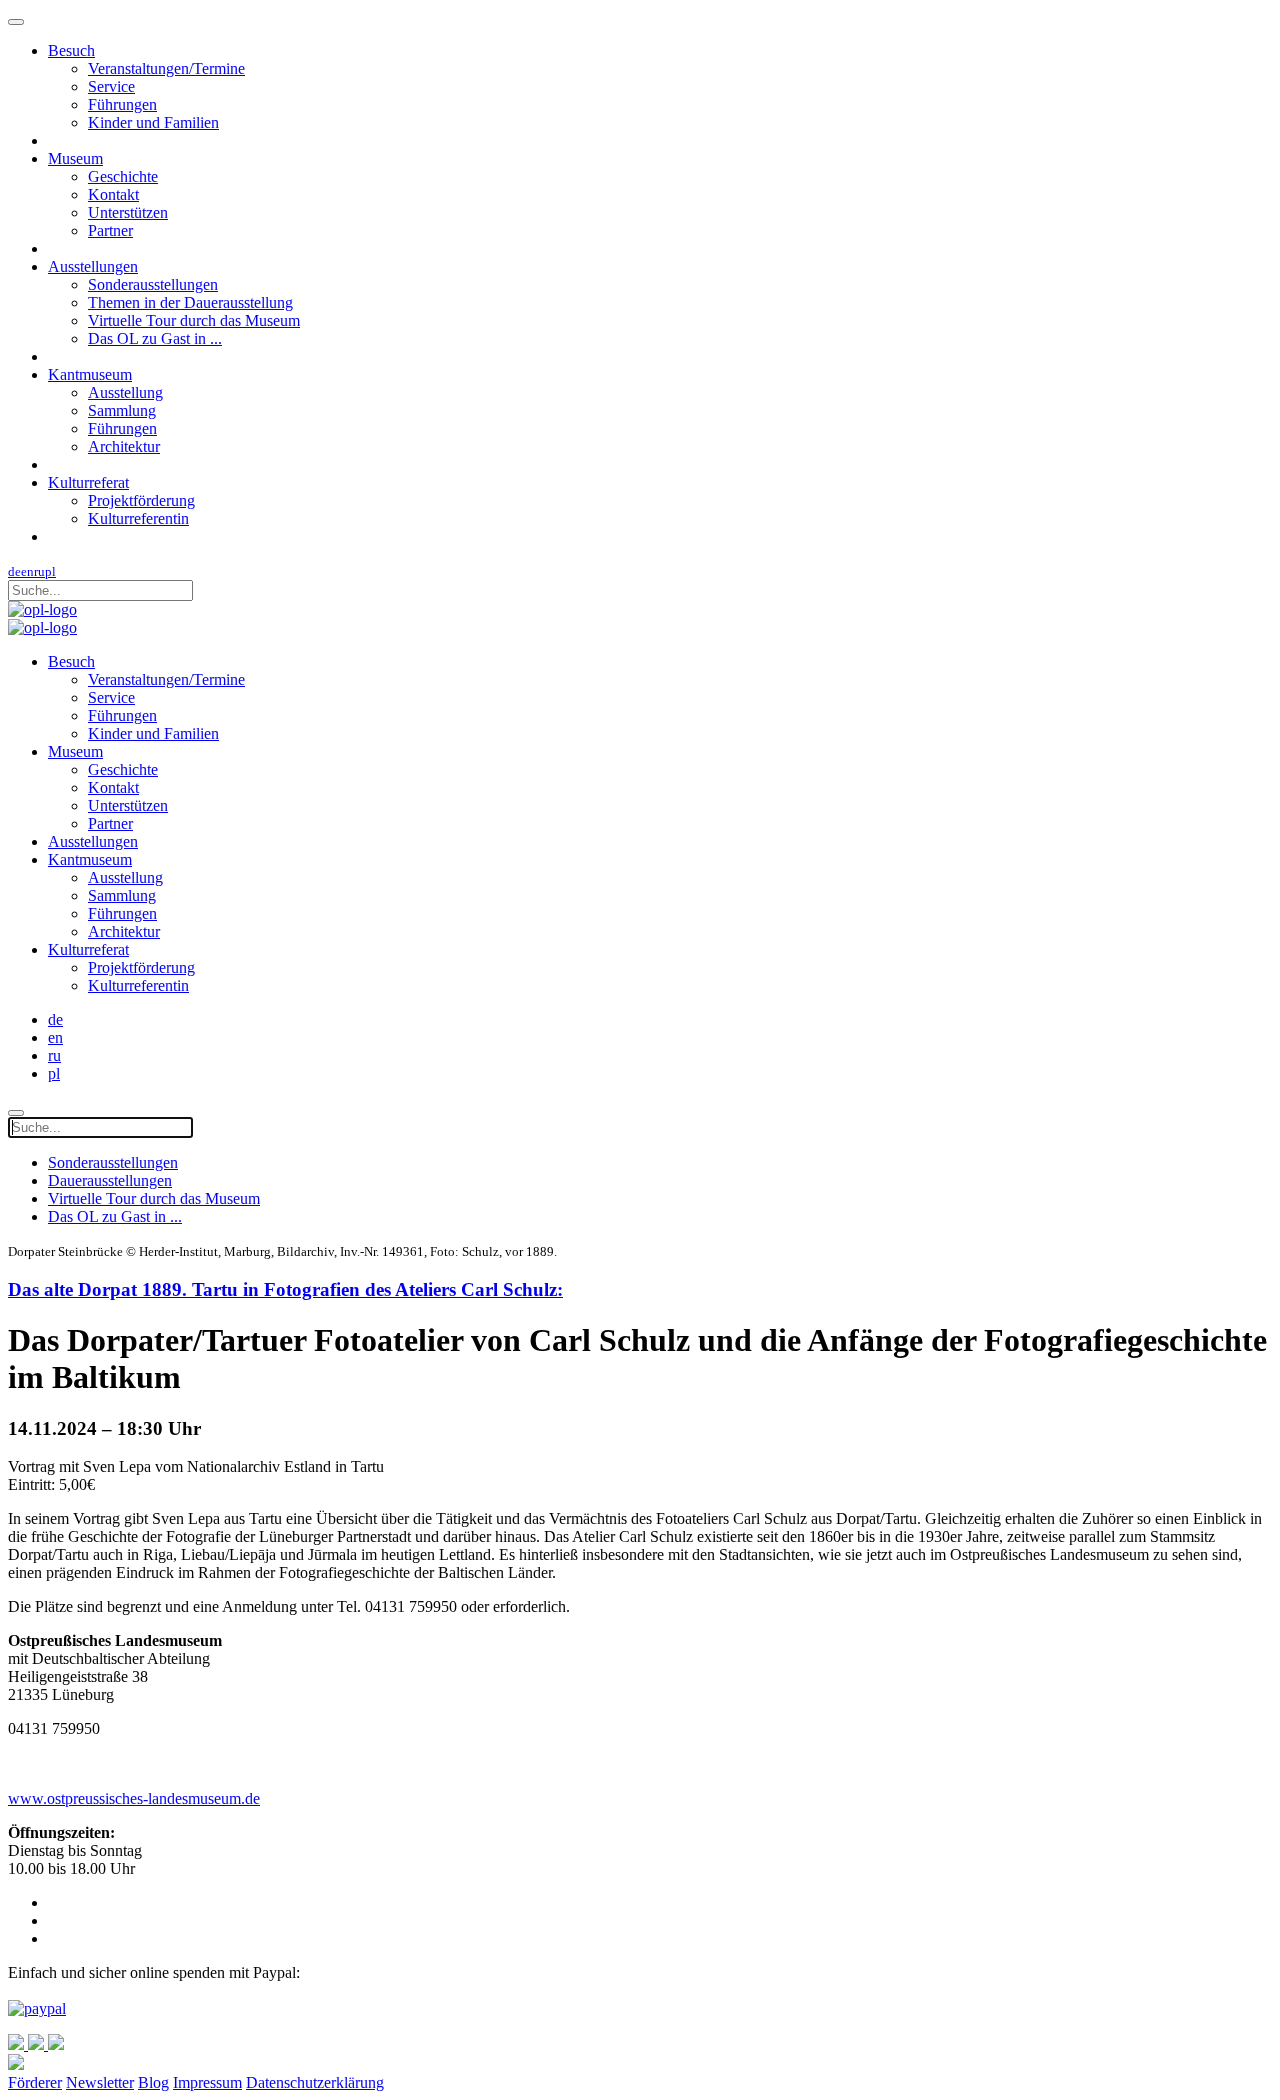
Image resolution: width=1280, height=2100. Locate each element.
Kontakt (113, 194)
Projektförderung (141, 500)
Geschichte (123, 176)
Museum (75, 158)
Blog (153, 2082)
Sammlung (122, 410)
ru (39, 571)
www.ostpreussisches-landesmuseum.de (134, 1798)
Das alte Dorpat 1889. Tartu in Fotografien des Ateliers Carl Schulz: (285, 1289)
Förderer (35, 2082)
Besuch (71, 50)
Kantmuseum (90, 374)
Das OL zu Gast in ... (155, 338)
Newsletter (100, 2082)
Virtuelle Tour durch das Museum (194, 320)
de (14, 571)
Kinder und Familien (153, 122)
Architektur (124, 446)
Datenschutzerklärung (315, 2082)
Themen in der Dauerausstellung (190, 302)
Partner (110, 230)
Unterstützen (128, 212)
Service (111, 86)
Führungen (122, 104)
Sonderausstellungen (153, 284)
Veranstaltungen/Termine (166, 68)
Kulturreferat (88, 482)
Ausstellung (125, 392)
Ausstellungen (93, 266)
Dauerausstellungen (110, 1180)
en (27, 571)
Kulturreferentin (138, 518)
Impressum (207, 2082)
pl (50, 571)
